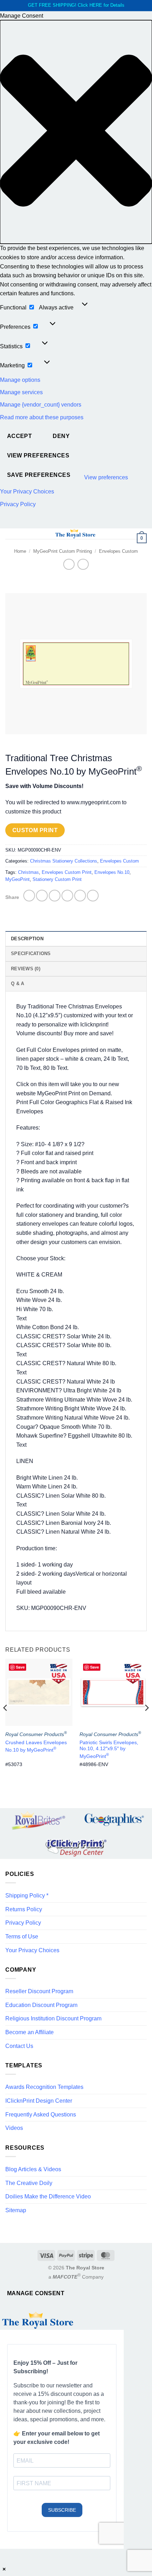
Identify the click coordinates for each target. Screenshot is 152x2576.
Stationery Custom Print (57, 879)
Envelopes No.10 (112, 872)
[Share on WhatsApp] (29, 896)
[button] (76, 132)
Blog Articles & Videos (33, 2169)
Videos (14, 2128)
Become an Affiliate (30, 2032)
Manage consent (36, 2293)
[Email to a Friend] (67, 896)
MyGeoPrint (17, 879)
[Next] (146, 1722)
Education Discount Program (41, 2005)
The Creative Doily (29, 2183)
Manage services (21, 392)
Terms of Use (22, 1937)
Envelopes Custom (118, 551)
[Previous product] (83, 564)
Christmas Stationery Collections (64, 861)
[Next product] (69, 564)
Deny (61, 436)
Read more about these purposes (42, 417)
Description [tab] (27, 939)
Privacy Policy (18, 504)
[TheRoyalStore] (75, 534)
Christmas (28, 872)
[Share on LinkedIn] (93, 896)
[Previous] (6, 1722)
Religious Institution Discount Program (53, 2018)
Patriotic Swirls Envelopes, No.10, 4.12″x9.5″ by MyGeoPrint (109, 1749)
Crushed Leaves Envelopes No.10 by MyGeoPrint (36, 1746)
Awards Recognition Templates (44, 2087)
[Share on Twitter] (55, 896)
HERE (96, 5)
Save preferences (39, 475)
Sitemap (16, 2210)
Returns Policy (24, 1909)
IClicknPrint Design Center (39, 2101)
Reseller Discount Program (39, 1991)
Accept (20, 436)
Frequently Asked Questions (41, 2115)
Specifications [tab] (31, 954)
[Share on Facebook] (42, 896)
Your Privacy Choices (27, 491)
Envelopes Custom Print (67, 872)
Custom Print (35, 830)
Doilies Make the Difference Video (48, 2196)
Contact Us (19, 2046)
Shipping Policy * (27, 1896)
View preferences (38, 455)
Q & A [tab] (17, 984)
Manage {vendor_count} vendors (41, 405)
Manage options (20, 380)
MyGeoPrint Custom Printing (63, 551)
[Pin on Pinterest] (80, 896)
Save (20, 1667)
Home (20, 551)
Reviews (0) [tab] (26, 969)
